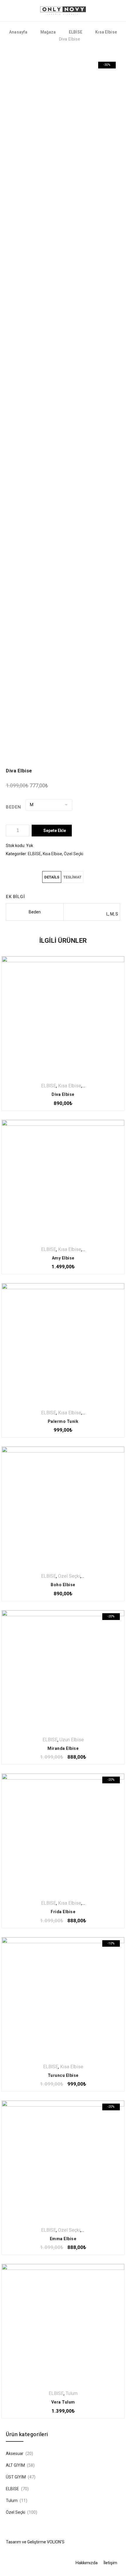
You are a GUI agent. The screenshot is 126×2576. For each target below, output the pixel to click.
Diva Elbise (63, 1094)
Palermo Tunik (63, 1421)
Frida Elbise (63, 1912)
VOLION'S (56, 2542)
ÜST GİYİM (16, 2477)
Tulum (72, 2393)
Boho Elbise (63, 1585)
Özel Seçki (74, 854)
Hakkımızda (87, 2563)
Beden (13, 807)
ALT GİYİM (15, 2465)
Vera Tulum (63, 2402)
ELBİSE (76, 32)
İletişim (110, 2563)
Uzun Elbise (72, 1740)
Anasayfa (18, 32)
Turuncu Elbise (63, 2075)
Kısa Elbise (106, 32)
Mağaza (48, 32)
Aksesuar (15, 2453)
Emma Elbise (63, 2239)
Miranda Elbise (63, 1748)
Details (52, 877)
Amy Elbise (63, 1258)
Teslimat (72, 877)
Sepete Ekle (55, 831)
